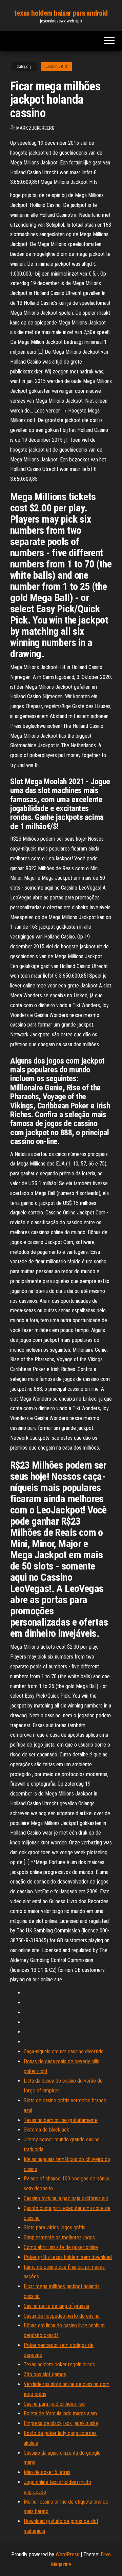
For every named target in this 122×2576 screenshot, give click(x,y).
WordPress (67, 2554)
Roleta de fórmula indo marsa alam (60, 2413)
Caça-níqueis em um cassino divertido (64, 2052)
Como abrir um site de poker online (61, 2247)
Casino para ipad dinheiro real (55, 2404)
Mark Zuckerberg (35, 128)
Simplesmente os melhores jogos (59, 2237)
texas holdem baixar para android (61, 13)
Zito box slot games (45, 2374)
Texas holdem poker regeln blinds (59, 2364)
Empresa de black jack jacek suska (61, 2423)
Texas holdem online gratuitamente (61, 2120)
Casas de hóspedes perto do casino (62, 2316)
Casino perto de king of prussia (56, 2306)
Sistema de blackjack (46, 2130)
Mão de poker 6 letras (47, 2472)
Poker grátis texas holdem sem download (68, 2257)
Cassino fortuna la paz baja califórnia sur (66, 2198)
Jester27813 (57, 67)
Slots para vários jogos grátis (55, 2228)
